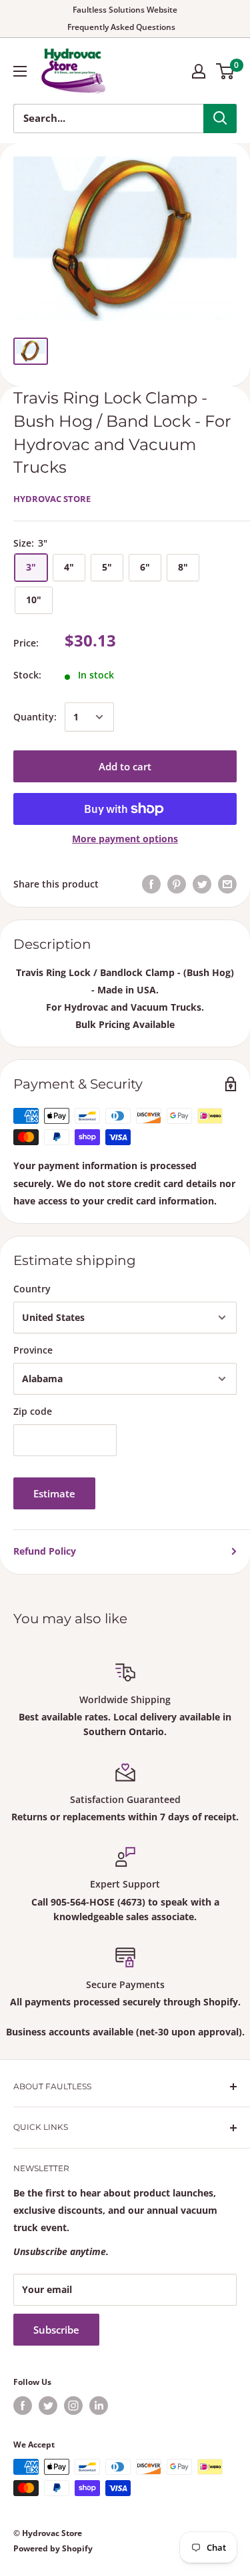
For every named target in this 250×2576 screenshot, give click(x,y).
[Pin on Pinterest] (177, 884)
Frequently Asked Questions (121, 27)
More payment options (125, 839)
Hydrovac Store (52, 499)
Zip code (33, 1411)
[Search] (220, 119)
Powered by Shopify (53, 2548)
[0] (226, 71)
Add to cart (125, 766)
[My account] (199, 71)
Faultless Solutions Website (125, 10)
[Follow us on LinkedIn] (99, 2406)
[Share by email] (227, 884)
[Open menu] (20, 71)
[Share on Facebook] (151, 884)
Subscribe (56, 2330)
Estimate (54, 1493)
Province (33, 1350)
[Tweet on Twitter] (202, 884)
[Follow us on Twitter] (48, 2406)
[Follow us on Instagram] (73, 2406)
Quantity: (35, 717)
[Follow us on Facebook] (23, 2406)
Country (32, 1289)
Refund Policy (45, 1551)
